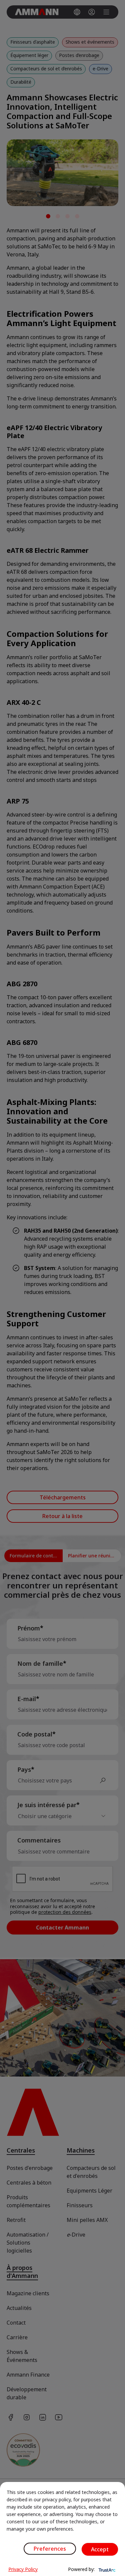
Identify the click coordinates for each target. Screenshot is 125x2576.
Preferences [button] (50, 2549)
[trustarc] (106, 2569)
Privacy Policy (23, 2569)
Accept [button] (100, 2549)
